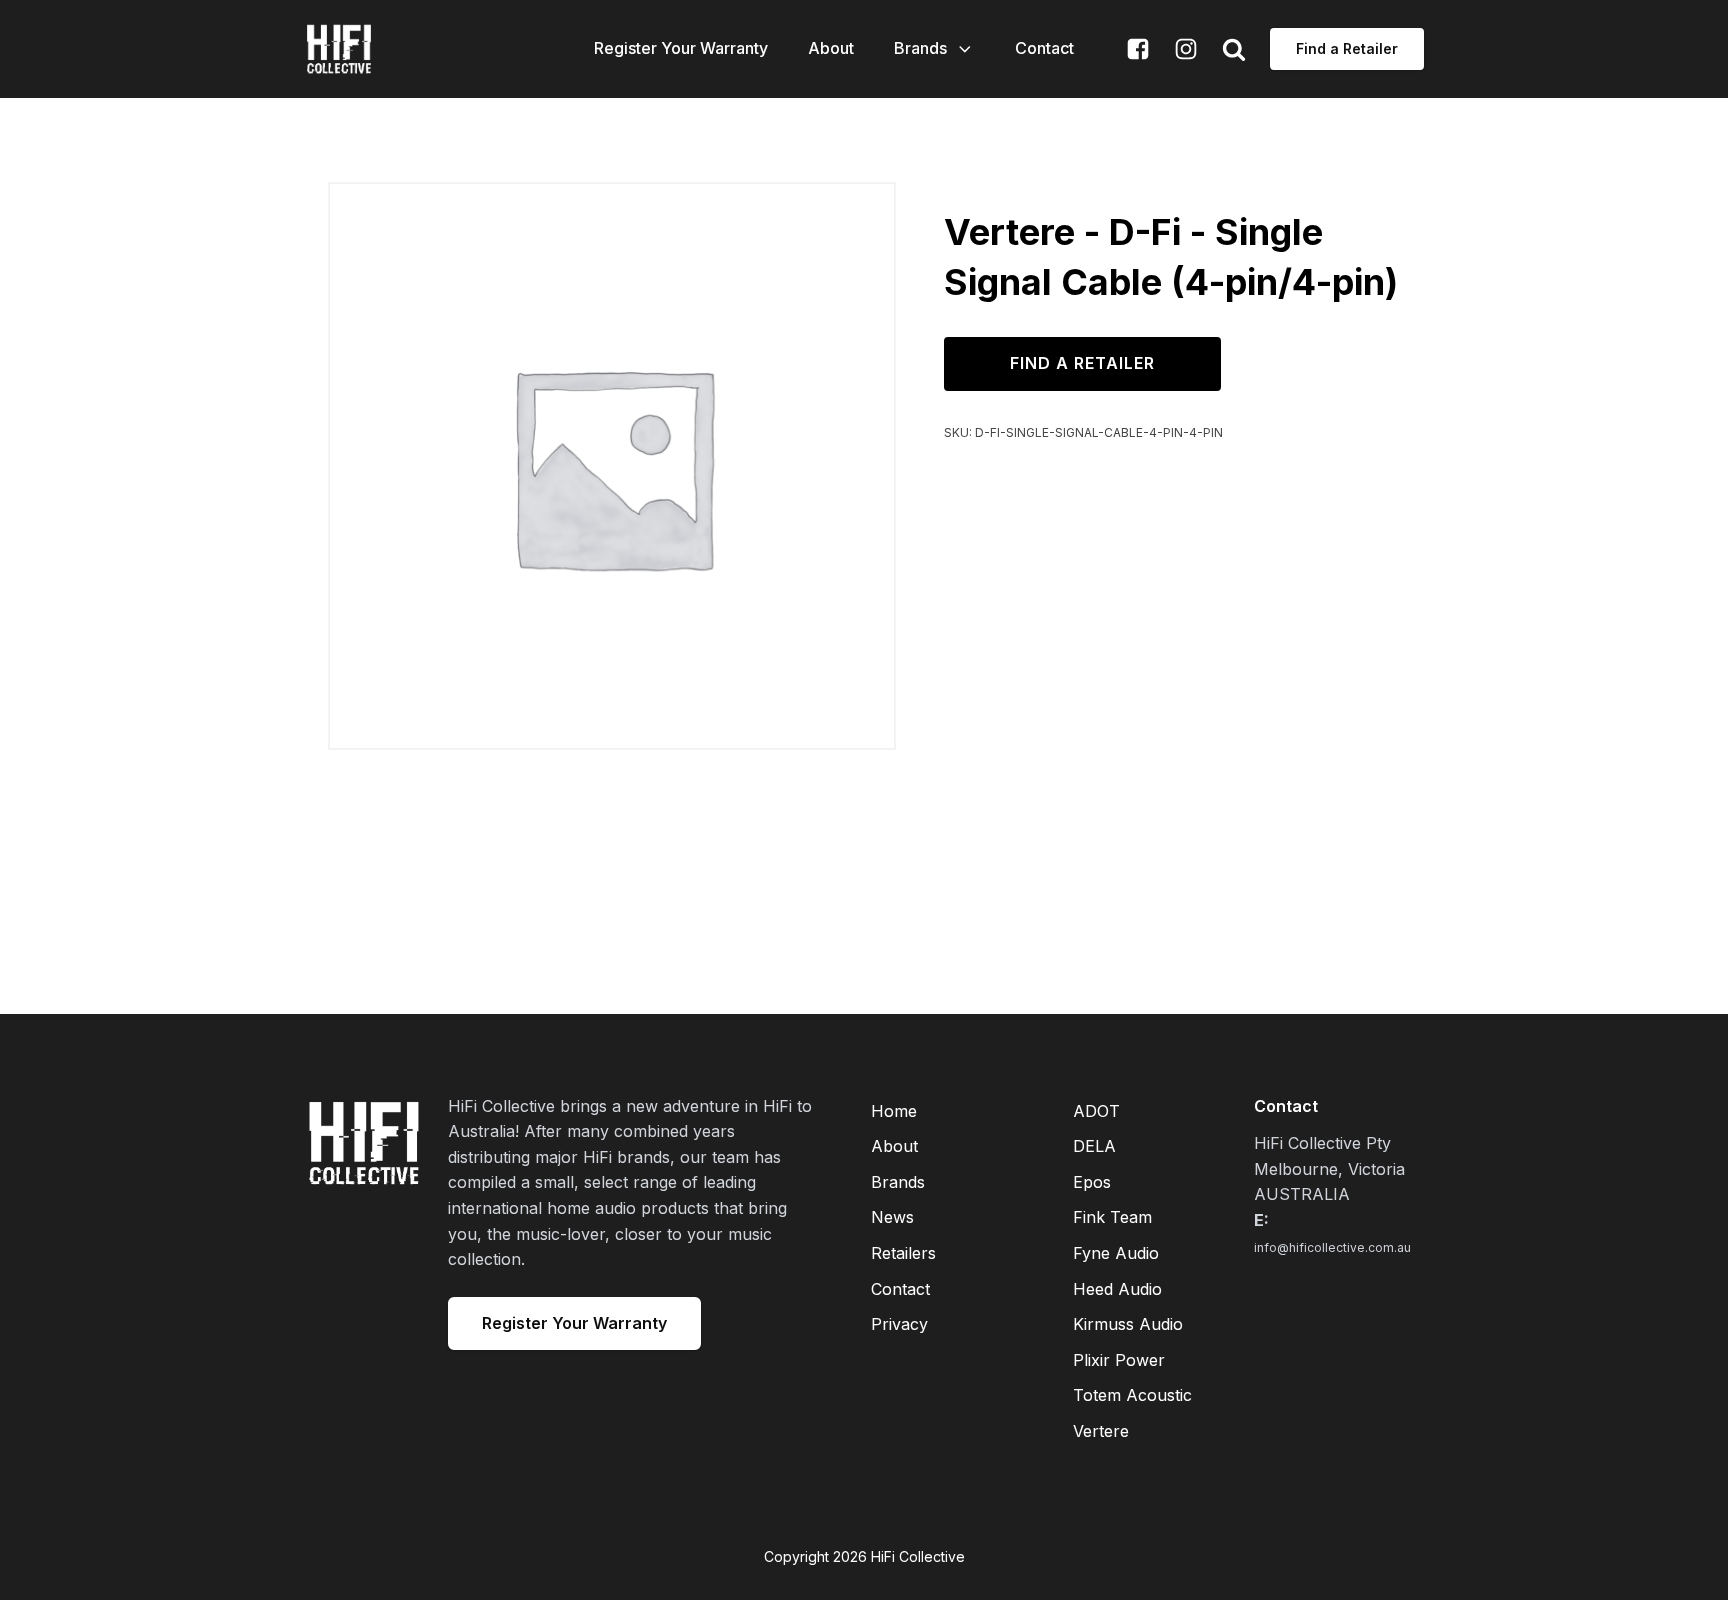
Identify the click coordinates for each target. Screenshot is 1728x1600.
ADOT (1096, 1111)
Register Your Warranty (681, 48)
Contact (1044, 48)
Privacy (899, 1324)
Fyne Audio (1116, 1253)
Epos (1092, 1182)
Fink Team (1112, 1217)
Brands (920, 48)
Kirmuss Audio (1128, 1324)
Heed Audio (1117, 1289)
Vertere (1101, 1431)
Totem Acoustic (1132, 1395)
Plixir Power (1119, 1360)
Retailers (903, 1253)
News (892, 1217)
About (831, 48)
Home (894, 1111)
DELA (1094, 1146)
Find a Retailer (1347, 48)
